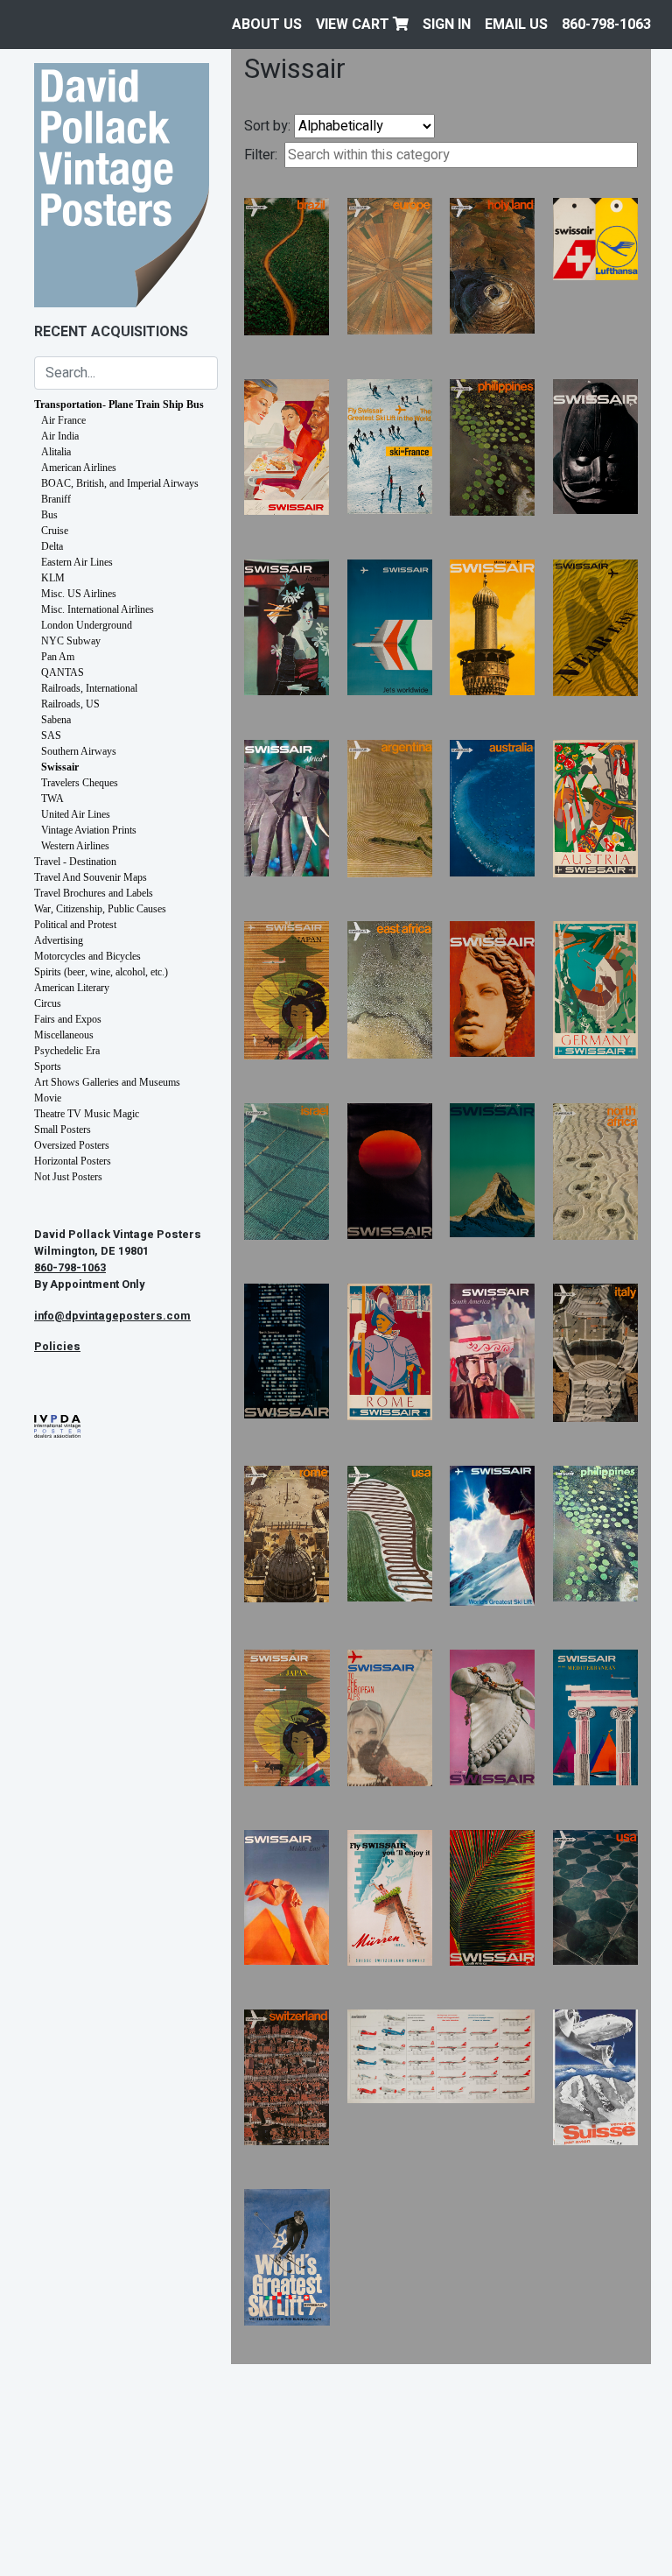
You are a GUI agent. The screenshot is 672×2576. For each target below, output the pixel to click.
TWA (52, 799)
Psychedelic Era (67, 1051)
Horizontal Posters (73, 1161)
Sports (48, 1066)
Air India (60, 436)
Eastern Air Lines (77, 562)
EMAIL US (516, 25)
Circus (48, 1003)
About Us (267, 25)
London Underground (87, 625)
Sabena (56, 720)
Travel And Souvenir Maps (91, 877)
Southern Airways (79, 751)
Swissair (60, 767)
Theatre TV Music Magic (87, 1114)
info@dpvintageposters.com (112, 1316)
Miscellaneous (64, 1035)
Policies (57, 1347)
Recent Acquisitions (111, 332)
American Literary (72, 988)
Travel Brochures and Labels (94, 893)
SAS (51, 735)
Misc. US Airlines (79, 594)
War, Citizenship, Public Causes (100, 909)
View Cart (354, 25)
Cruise (55, 531)
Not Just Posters (68, 1177)
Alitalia (56, 452)
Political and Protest (75, 925)
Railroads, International (89, 688)
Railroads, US (70, 704)
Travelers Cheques (80, 783)
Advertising (59, 940)
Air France (63, 420)
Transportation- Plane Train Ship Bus (119, 405)
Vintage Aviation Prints (89, 830)
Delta (52, 546)
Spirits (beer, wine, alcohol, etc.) (101, 972)
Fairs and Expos (68, 1019)
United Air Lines (76, 814)
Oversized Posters (72, 1145)
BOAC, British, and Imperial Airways (120, 483)
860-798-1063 (606, 25)
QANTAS (63, 672)
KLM (53, 578)
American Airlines (79, 468)
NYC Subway (71, 641)
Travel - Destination (75, 862)
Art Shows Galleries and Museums (107, 1082)
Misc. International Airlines (98, 609)
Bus (49, 515)
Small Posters (63, 1130)
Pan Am (58, 657)
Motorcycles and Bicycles (87, 956)
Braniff (56, 499)
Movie (48, 1098)
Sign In (447, 25)
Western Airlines (75, 846)
